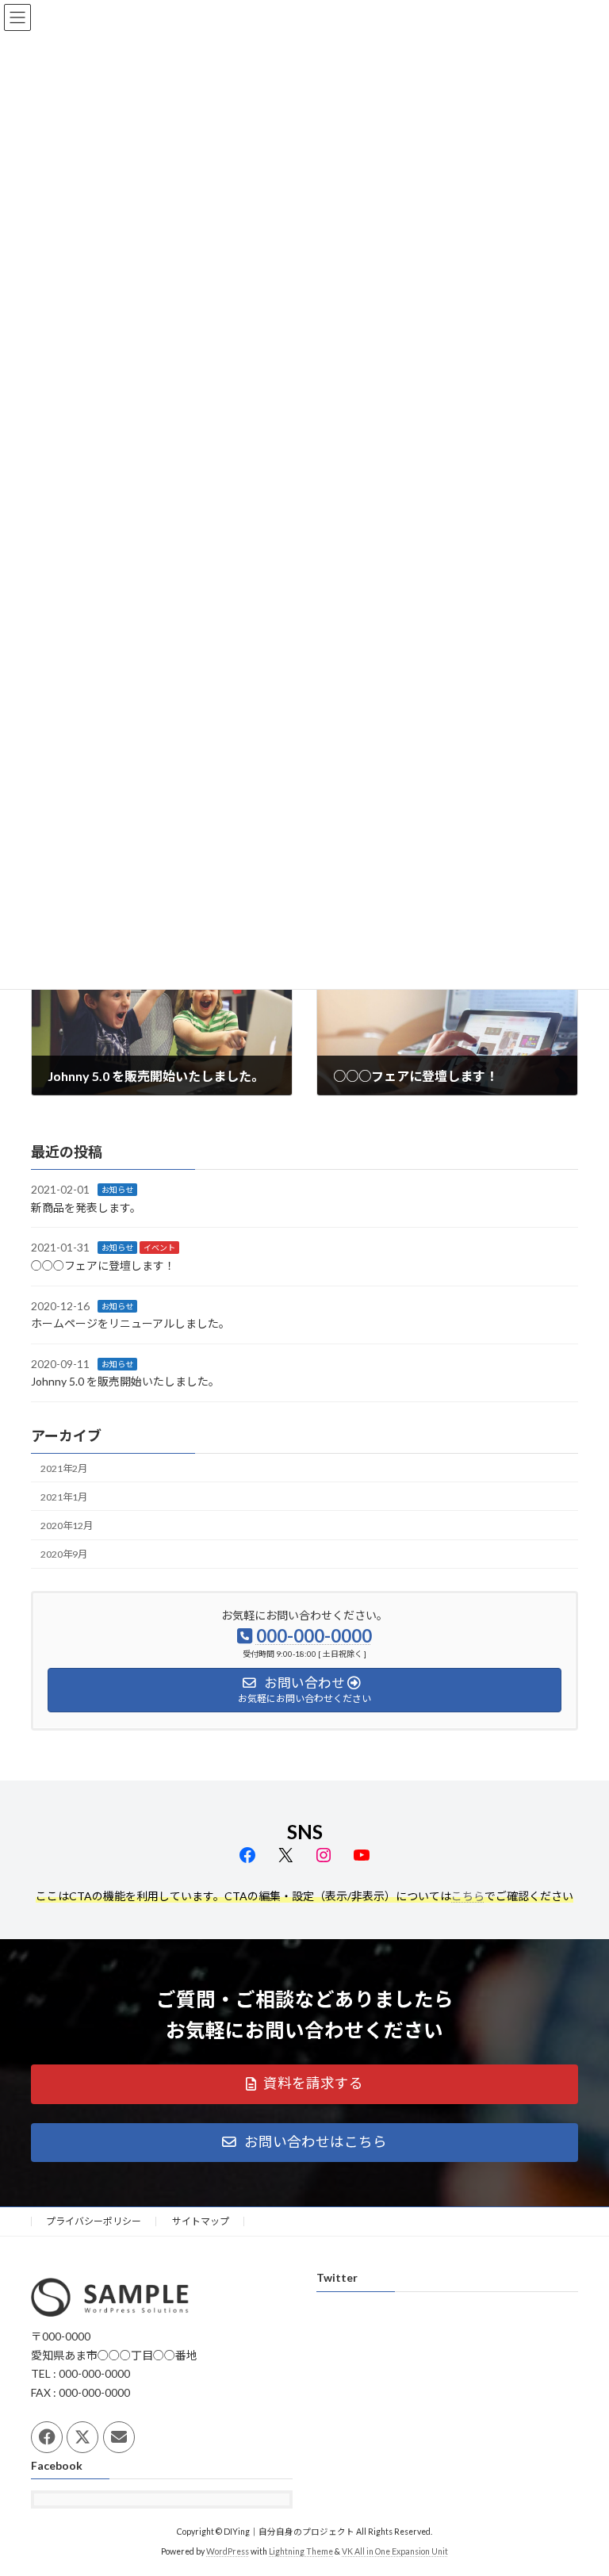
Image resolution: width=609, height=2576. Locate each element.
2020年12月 (67, 1526)
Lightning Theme (301, 2551)
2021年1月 (64, 1497)
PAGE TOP (580, 2482)
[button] (304, 2084)
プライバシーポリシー (94, 2221)
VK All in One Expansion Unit (395, 2551)
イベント (159, 1248)
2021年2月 (64, 1468)
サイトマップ (201, 2221)
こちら (468, 1896)
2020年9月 (64, 1554)
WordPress (228, 2551)
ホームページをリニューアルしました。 (130, 1323)
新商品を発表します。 (86, 1207)
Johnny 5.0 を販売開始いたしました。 (125, 1381)
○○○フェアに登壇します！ (103, 1265)
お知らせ (117, 1190)
